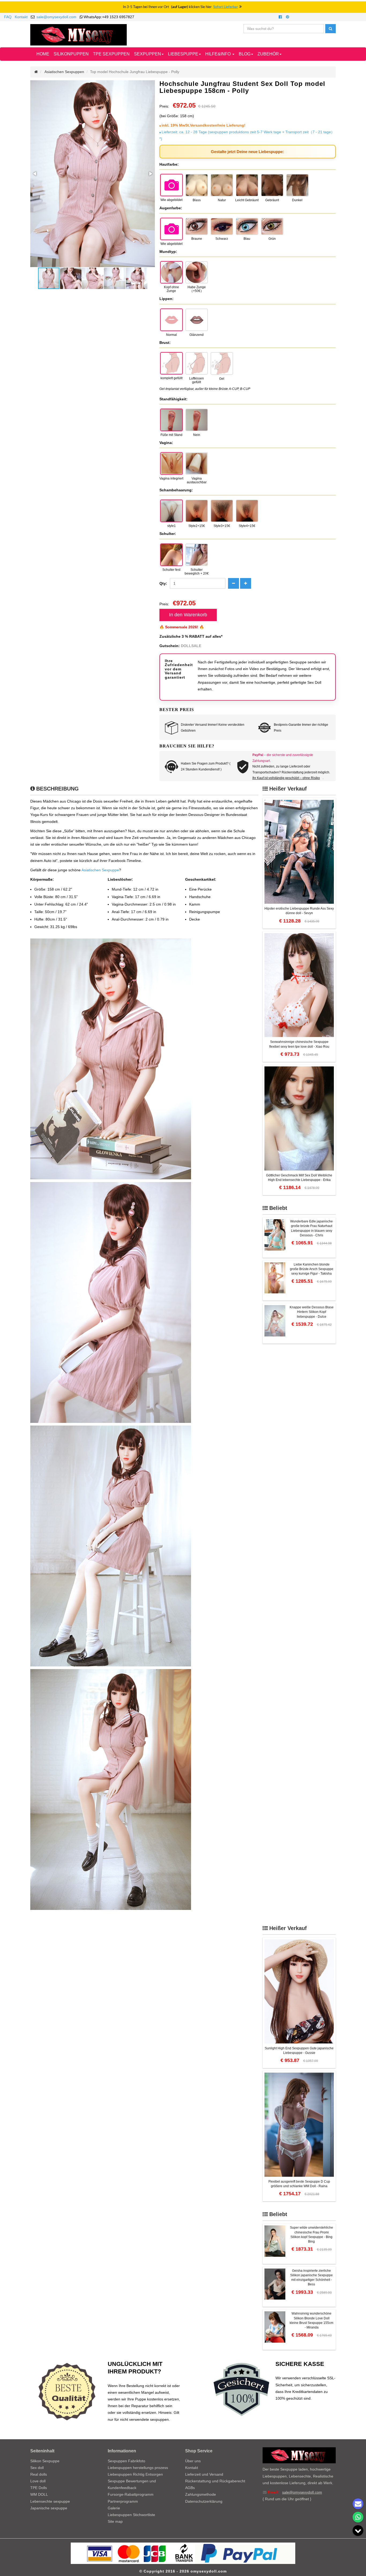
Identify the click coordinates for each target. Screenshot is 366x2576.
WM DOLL (39, 2494)
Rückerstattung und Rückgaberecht (215, 2481)
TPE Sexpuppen (111, 54)
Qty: (163, 583)
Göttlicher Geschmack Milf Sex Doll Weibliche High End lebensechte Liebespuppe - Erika (299, 1178)
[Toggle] (358, 2531)
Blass (197, 200)
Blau (247, 239)
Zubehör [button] (268, 54)
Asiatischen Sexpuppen (64, 72)
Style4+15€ (247, 526)
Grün (272, 239)
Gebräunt (272, 200)
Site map (115, 2521)
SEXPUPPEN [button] (147, 54)
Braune (197, 239)
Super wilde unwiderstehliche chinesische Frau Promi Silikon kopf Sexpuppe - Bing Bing (311, 2234)
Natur (222, 200)
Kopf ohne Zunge (171, 289)
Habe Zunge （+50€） (197, 289)
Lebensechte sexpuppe (50, 2501)
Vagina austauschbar (197, 480)
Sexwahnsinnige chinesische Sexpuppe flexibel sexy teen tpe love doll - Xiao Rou (299, 1044)
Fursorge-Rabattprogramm (131, 2494)
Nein (197, 435)
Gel (222, 379)
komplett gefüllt (171, 378)
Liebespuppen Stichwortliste (131, 2515)
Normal (171, 335)
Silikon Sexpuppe (45, 2461)
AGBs (190, 2488)
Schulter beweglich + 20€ (197, 572)
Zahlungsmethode (201, 2494)
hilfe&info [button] (219, 54)
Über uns (193, 2461)
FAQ (8, 17)
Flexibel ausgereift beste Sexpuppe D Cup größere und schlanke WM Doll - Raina (299, 2184)
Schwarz (222, 239)
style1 (171, 526)
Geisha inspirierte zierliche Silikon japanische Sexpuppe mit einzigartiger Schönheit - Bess (311, 2277)
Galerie (114, 2508)
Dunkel (297, 200)
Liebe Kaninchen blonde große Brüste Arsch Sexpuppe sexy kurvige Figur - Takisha (312, 1269)
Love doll (38, 2481)
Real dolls (39, 2474)
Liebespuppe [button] (183, 54)
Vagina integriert (171, 478)
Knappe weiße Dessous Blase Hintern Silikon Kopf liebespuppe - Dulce (312, 1312)
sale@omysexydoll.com (56, 17)
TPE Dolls (39, 2488)
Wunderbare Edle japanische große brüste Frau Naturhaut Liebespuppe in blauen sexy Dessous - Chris (311, 1228)
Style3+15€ (222, 526)
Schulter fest (171, 570)
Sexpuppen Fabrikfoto (126, 2461)
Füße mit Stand (171, 435)
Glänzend (197, 335)
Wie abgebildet (171, 200)
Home (43, 54)
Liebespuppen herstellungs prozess (138, 2468)
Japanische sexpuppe (49, 2508)
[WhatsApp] (358, 2517)
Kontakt (21, 17)
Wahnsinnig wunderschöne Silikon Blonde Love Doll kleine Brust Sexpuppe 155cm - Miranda (311, 2320)
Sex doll (37, 2468)
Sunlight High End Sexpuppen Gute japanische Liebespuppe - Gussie (299, 2051)
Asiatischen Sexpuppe (100, 870)
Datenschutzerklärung (204, 2501)
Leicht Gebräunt (247, 200)
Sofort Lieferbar (226, 7)
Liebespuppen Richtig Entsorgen (135, 2474)
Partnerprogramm (123, 2501)
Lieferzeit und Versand (204, 2474)
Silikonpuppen (71, 54)
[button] (35, 174)
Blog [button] (245, 54)
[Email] (358, 2504)
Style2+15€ (197, 526)
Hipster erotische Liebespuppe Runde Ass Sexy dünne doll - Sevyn (299, 911)
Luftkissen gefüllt (197, 380)
